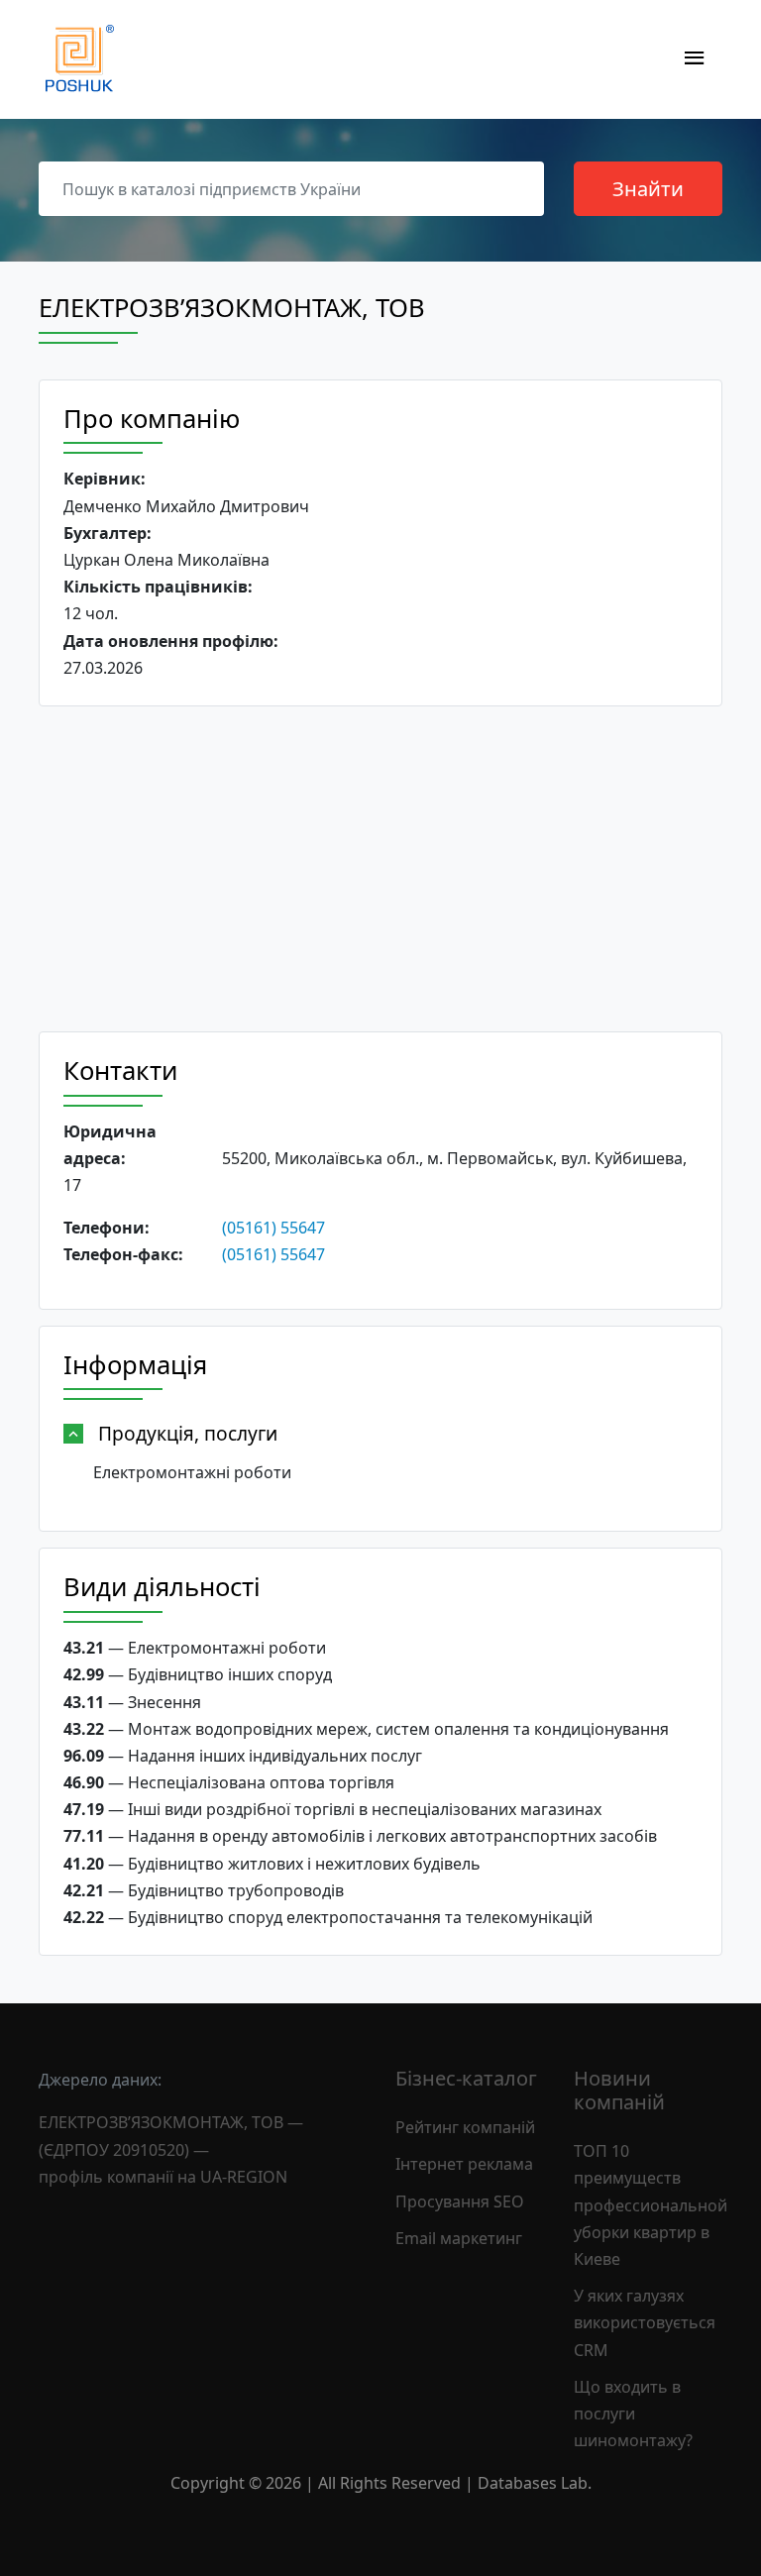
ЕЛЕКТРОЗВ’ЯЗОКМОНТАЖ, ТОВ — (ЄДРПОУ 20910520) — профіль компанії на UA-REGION (171, 2149)
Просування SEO (460, 2201)
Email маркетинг (459, 2238)
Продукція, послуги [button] (188, 1433)
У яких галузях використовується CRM (645, 2322)
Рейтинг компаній (465, 2127)
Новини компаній (619, 2090)
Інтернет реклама (464, 2164)
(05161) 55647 (273, 1228)
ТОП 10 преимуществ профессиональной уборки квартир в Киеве (651, 2205)
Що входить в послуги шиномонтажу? (633, 2414)
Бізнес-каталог (466, 2078)
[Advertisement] (380, 869)
